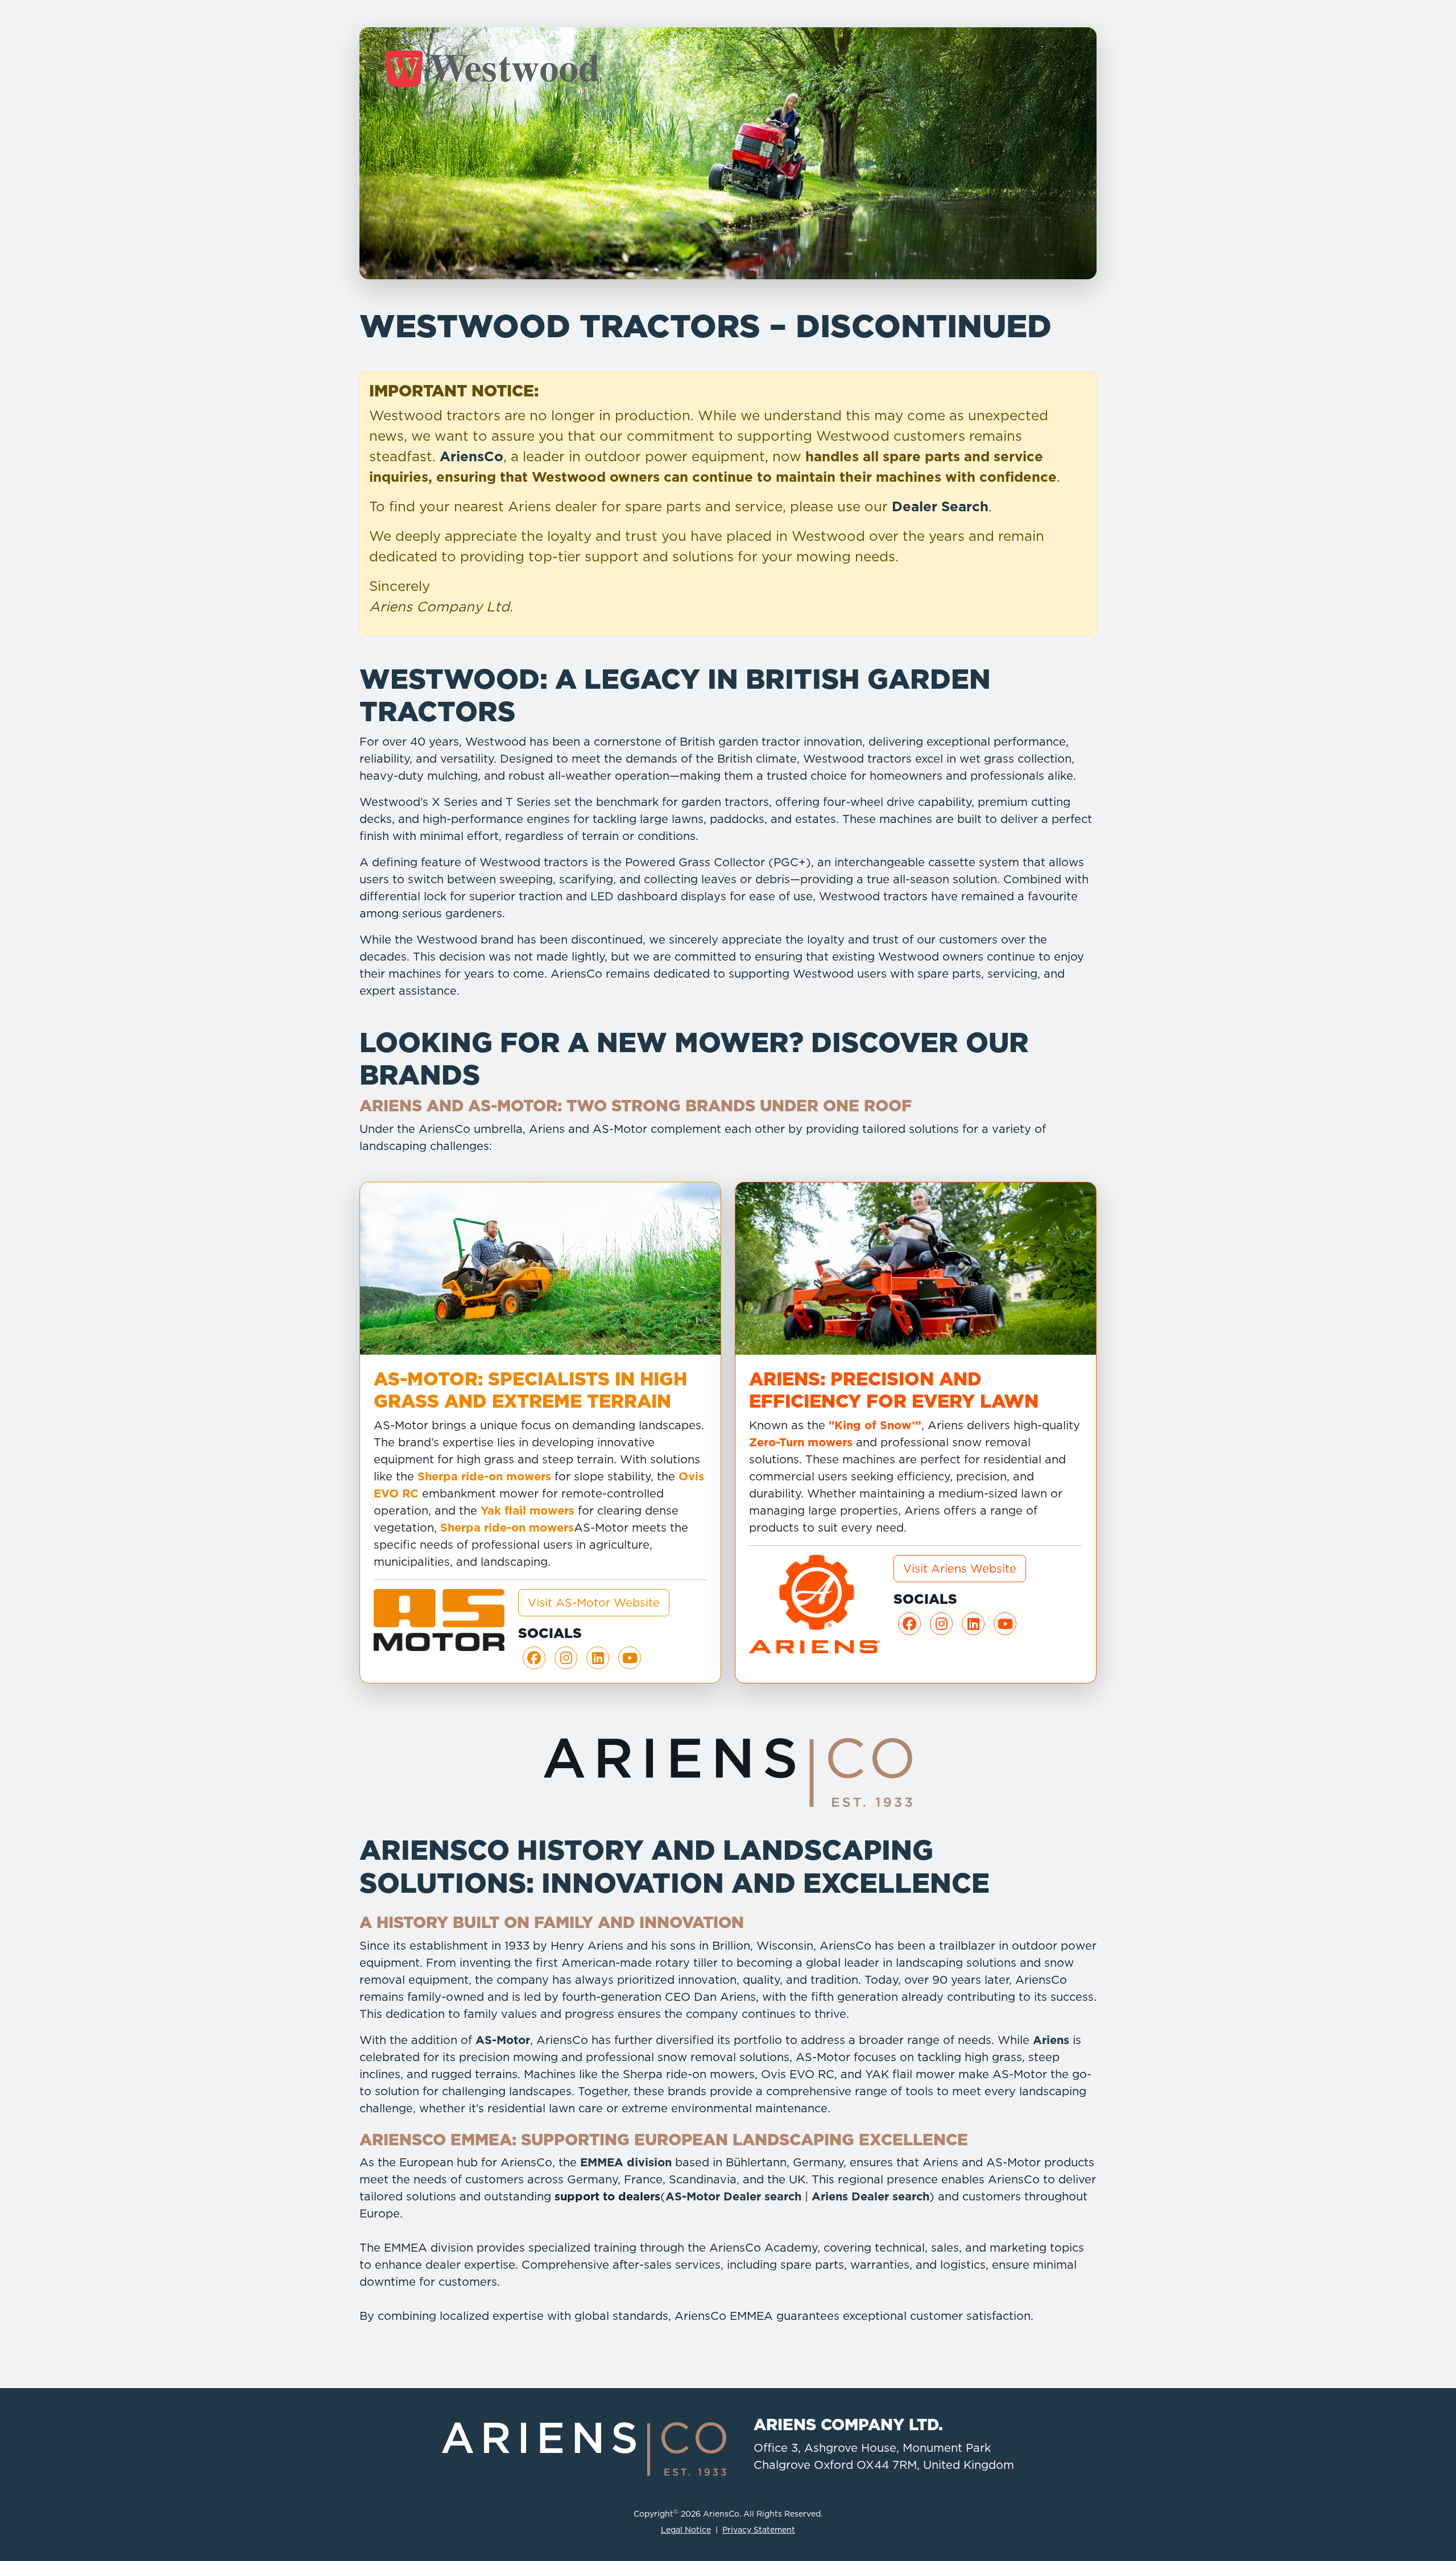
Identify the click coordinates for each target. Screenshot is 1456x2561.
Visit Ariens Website (960, 1569)
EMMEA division (626, 2162)
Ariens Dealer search (870, 2196)
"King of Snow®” (875, 1425)
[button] (534, 1658)
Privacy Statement (759, 2530)
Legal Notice (686, 2530)
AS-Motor (503, 2040)
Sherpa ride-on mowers (484, 1476)
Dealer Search (940, 506)
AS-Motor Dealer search (733, 2196)
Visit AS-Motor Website (594, 1603)
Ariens (1051, 2040)
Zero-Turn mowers (801, 1442)
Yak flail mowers (528, 1511)
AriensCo (471, 456)
